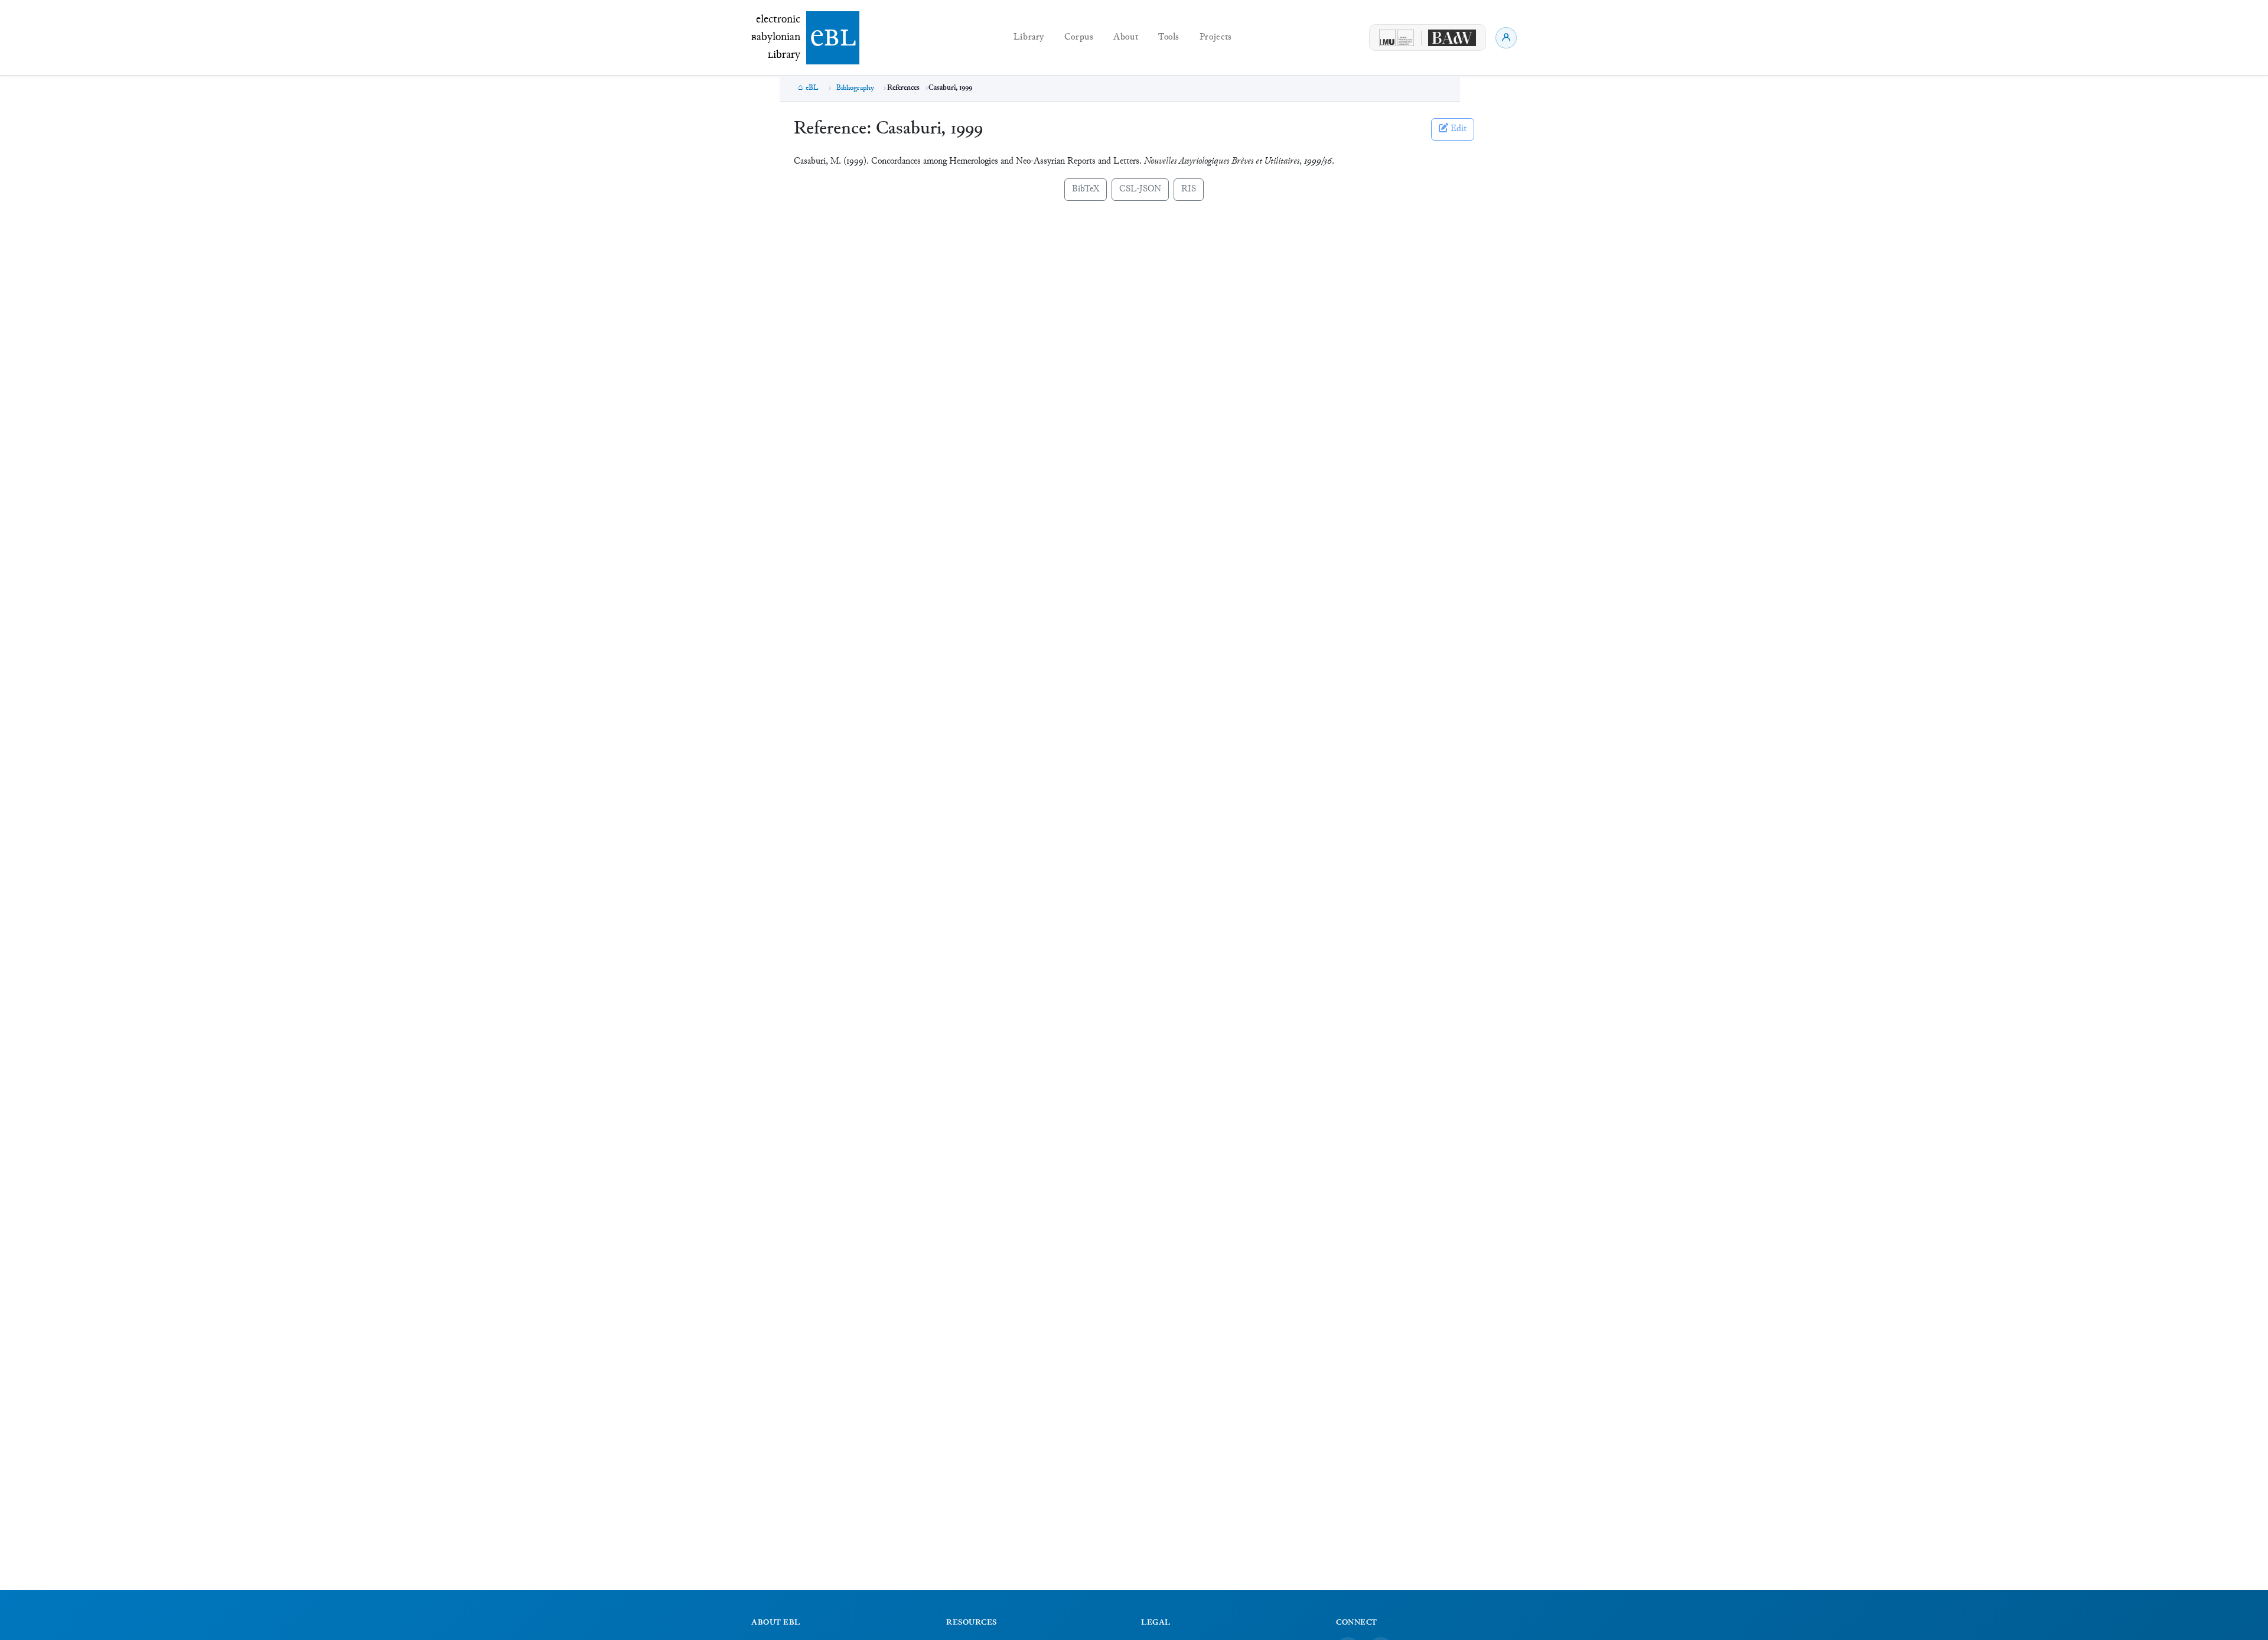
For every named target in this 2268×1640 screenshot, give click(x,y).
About (1126, 38)
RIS (1189, 189)
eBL (812, 88)
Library (1029, 38)
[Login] (1506, 38)
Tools (1169, 38)
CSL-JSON (1140, 189)
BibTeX (1086, 189)
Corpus (1079, 38)
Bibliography (855, 88)
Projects (1216, 38)
